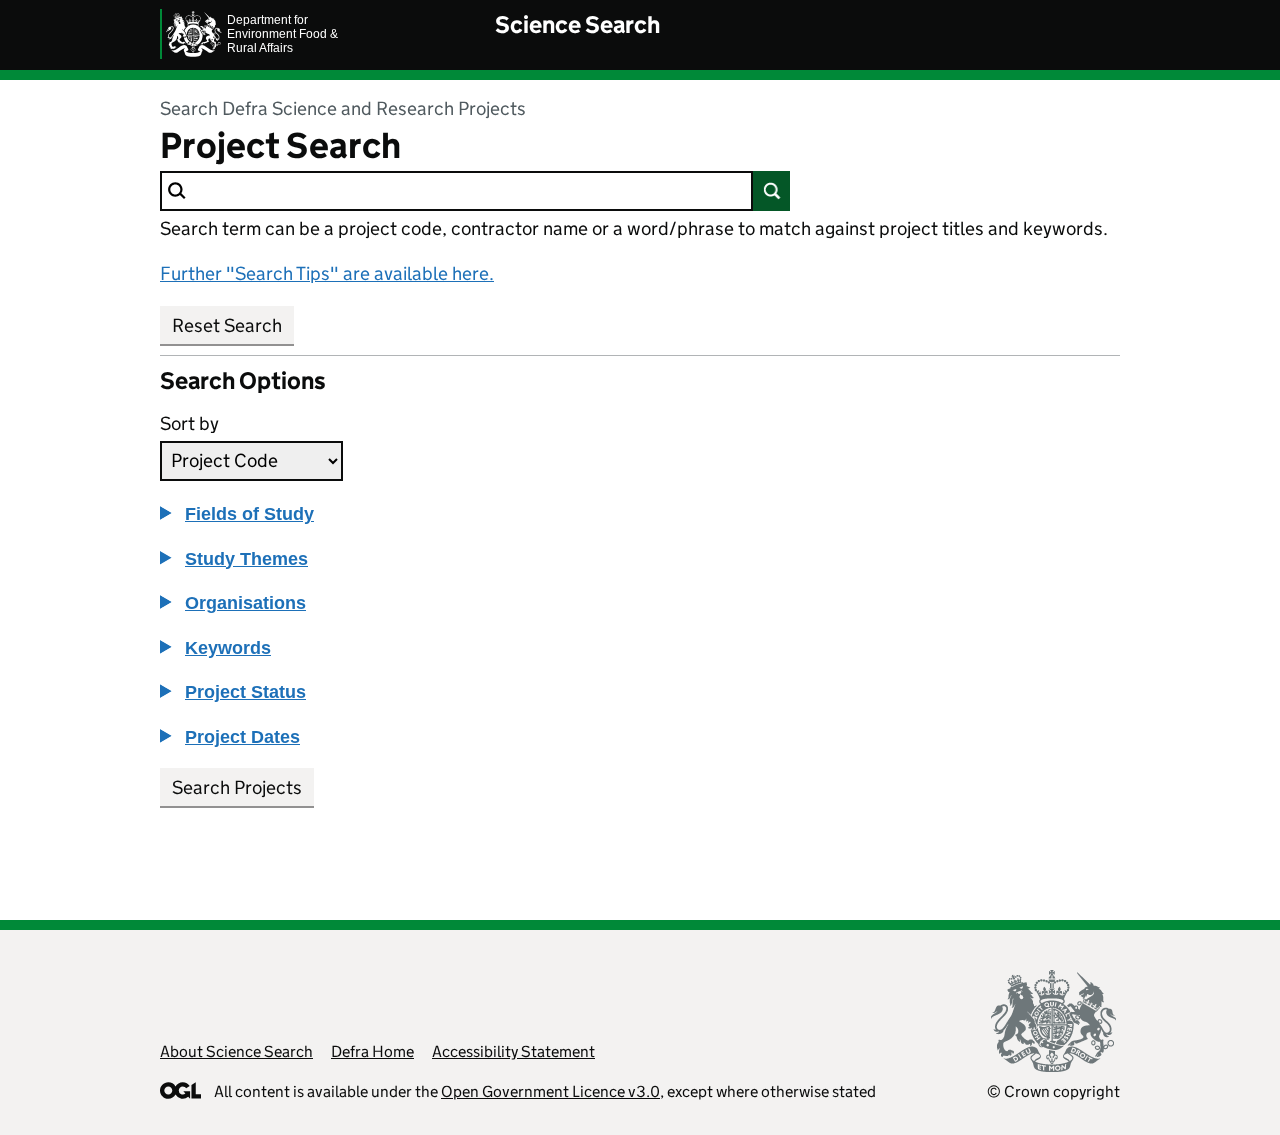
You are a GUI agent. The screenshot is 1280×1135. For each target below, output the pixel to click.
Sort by (189, 423)
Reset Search (227, 325)
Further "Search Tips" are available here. (327, 273)
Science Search (577, 24)
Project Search (280, 146)
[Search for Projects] (771, 191)
